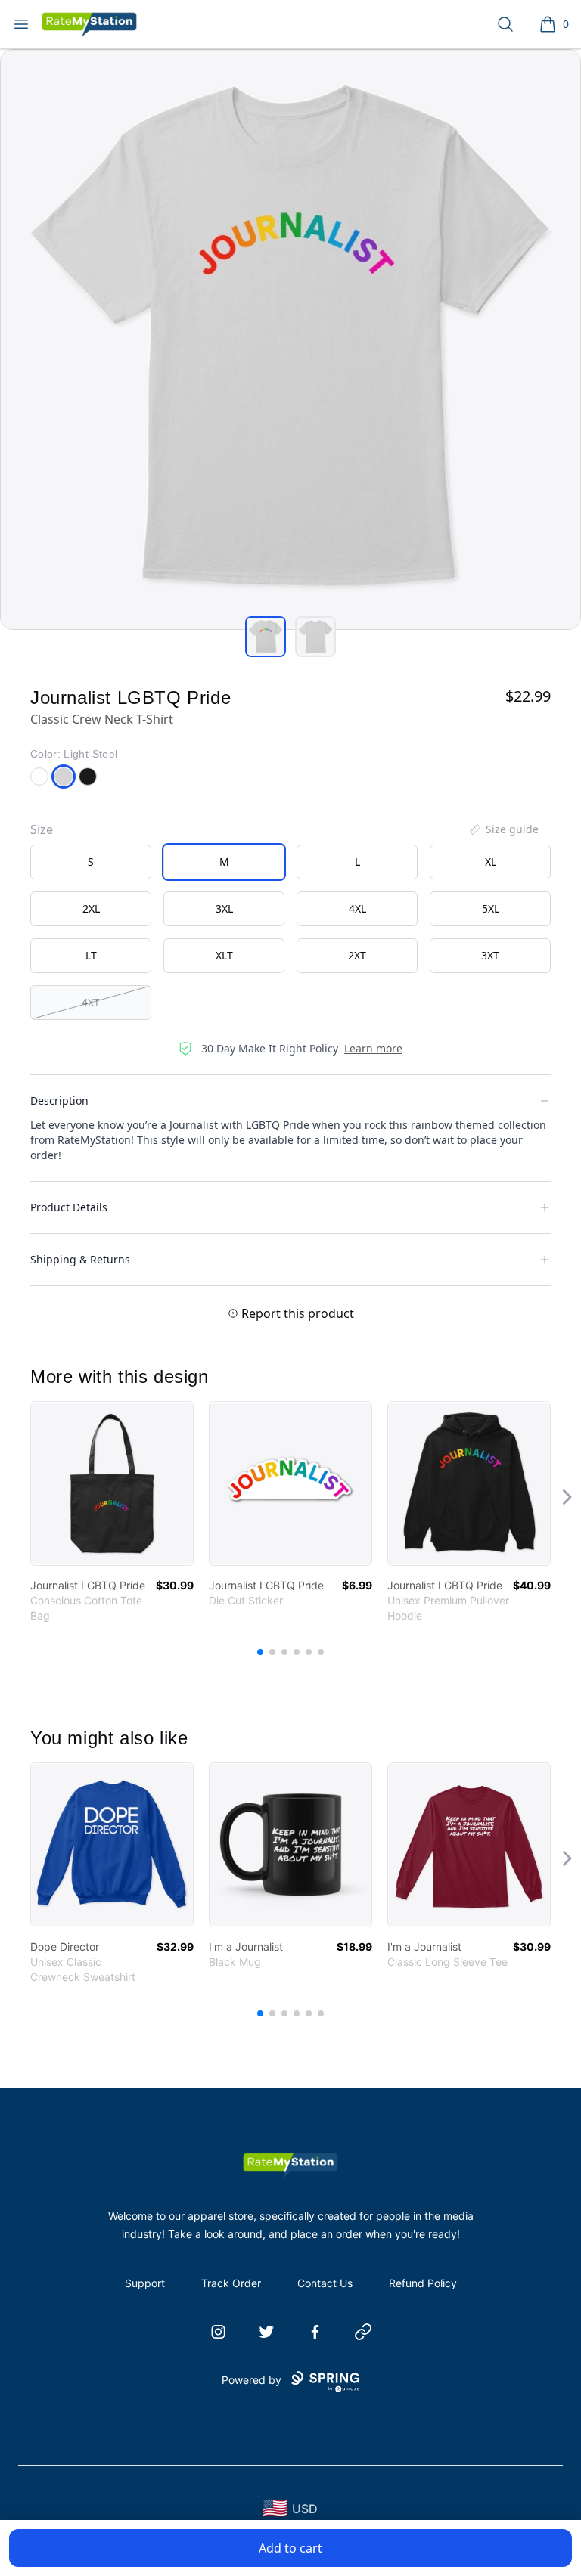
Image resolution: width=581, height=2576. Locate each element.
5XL (491, 908)
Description (59, 1100)
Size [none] (42, 829)
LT (91, 955)
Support (145, 2283)
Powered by (252, 2380)
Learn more (373, 1048)
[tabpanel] (290, 339)
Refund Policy (423, 2283)
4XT (91, 1002)
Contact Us (325, 2283)
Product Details (69, 1207)
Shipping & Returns (80, 1259)
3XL (224, 908)
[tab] (266, 637)
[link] (112, 1483)
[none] (503, 829)
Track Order (231, 2283)
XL (491, 862)
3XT (490, 955)
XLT (224, 955)
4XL (357, 908)
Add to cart (290, 2548)
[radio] (91, 862)
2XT (357, 955)
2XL (91, 908)
